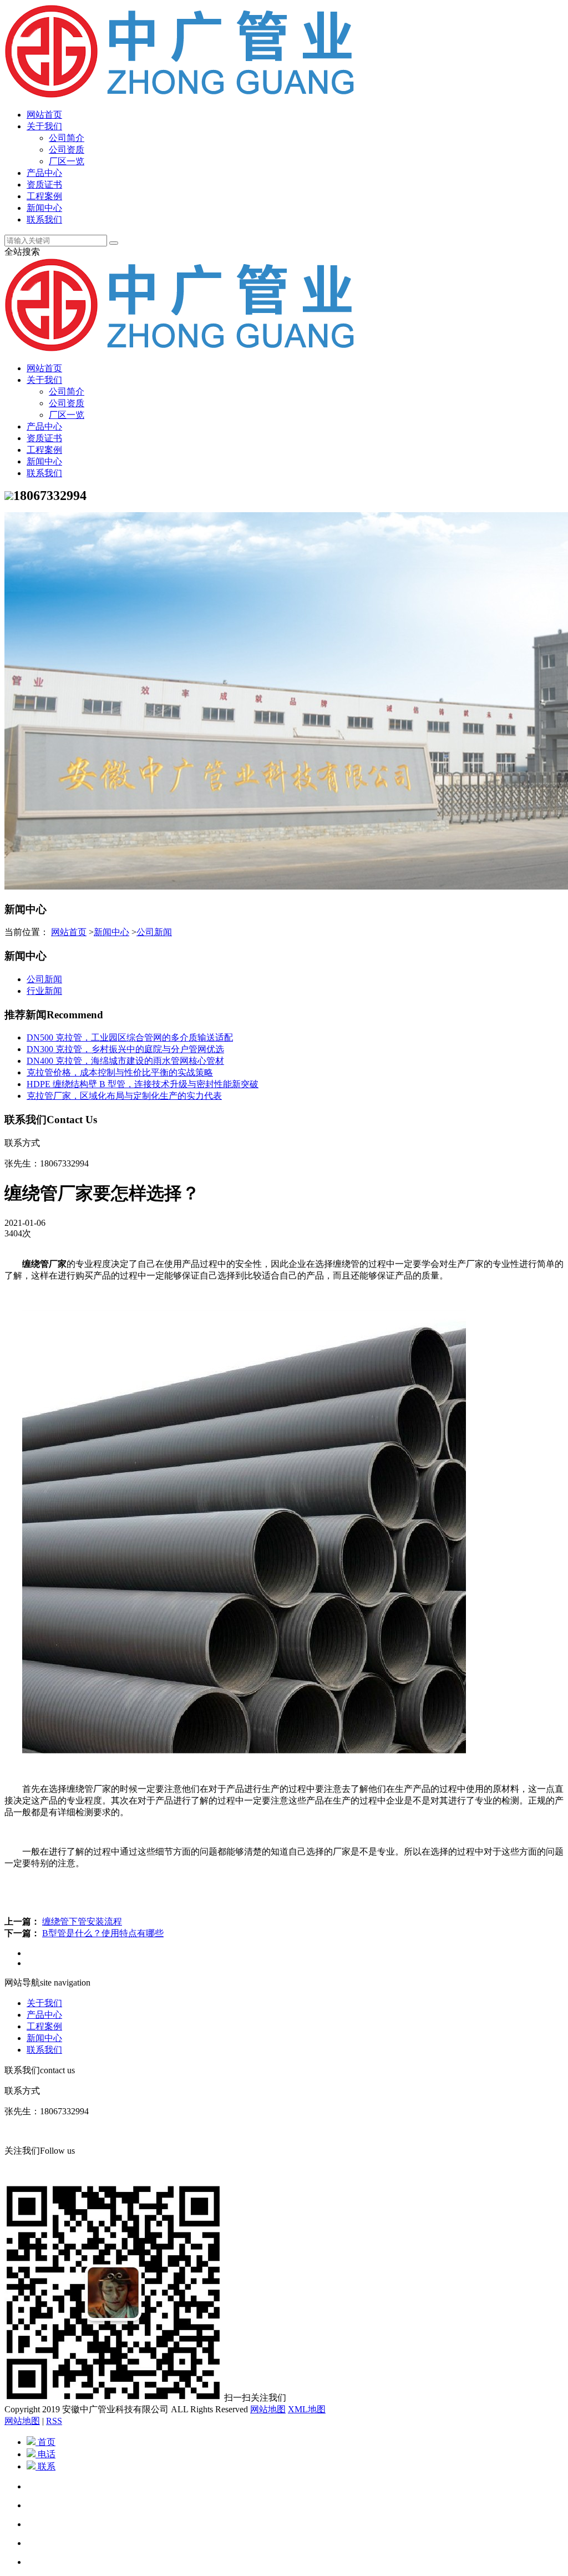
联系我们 (44, 219)
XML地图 (307, 2409)
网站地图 (268, 2409)
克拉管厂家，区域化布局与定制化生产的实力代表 (124, 1096)
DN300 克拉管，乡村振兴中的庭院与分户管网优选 (125, 1049)
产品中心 (44, 173)
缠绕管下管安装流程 (82, 1921)
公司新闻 (154, 932)
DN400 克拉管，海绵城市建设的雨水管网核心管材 (125, 1061)
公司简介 (67, 138)
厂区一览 (67, 161)
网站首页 (44, 115)
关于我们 (44, 126)
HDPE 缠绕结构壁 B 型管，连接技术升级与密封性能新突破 (143, 1084)
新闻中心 (44, 208)
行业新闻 (44, 991)
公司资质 (67, 150)
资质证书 (44, 185)
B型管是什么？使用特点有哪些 (103, 1933)
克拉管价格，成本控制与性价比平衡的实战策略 (120, 1072)
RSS (54, 2421)
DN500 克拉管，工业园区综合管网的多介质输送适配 (130, 1037)
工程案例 (44, 196)
